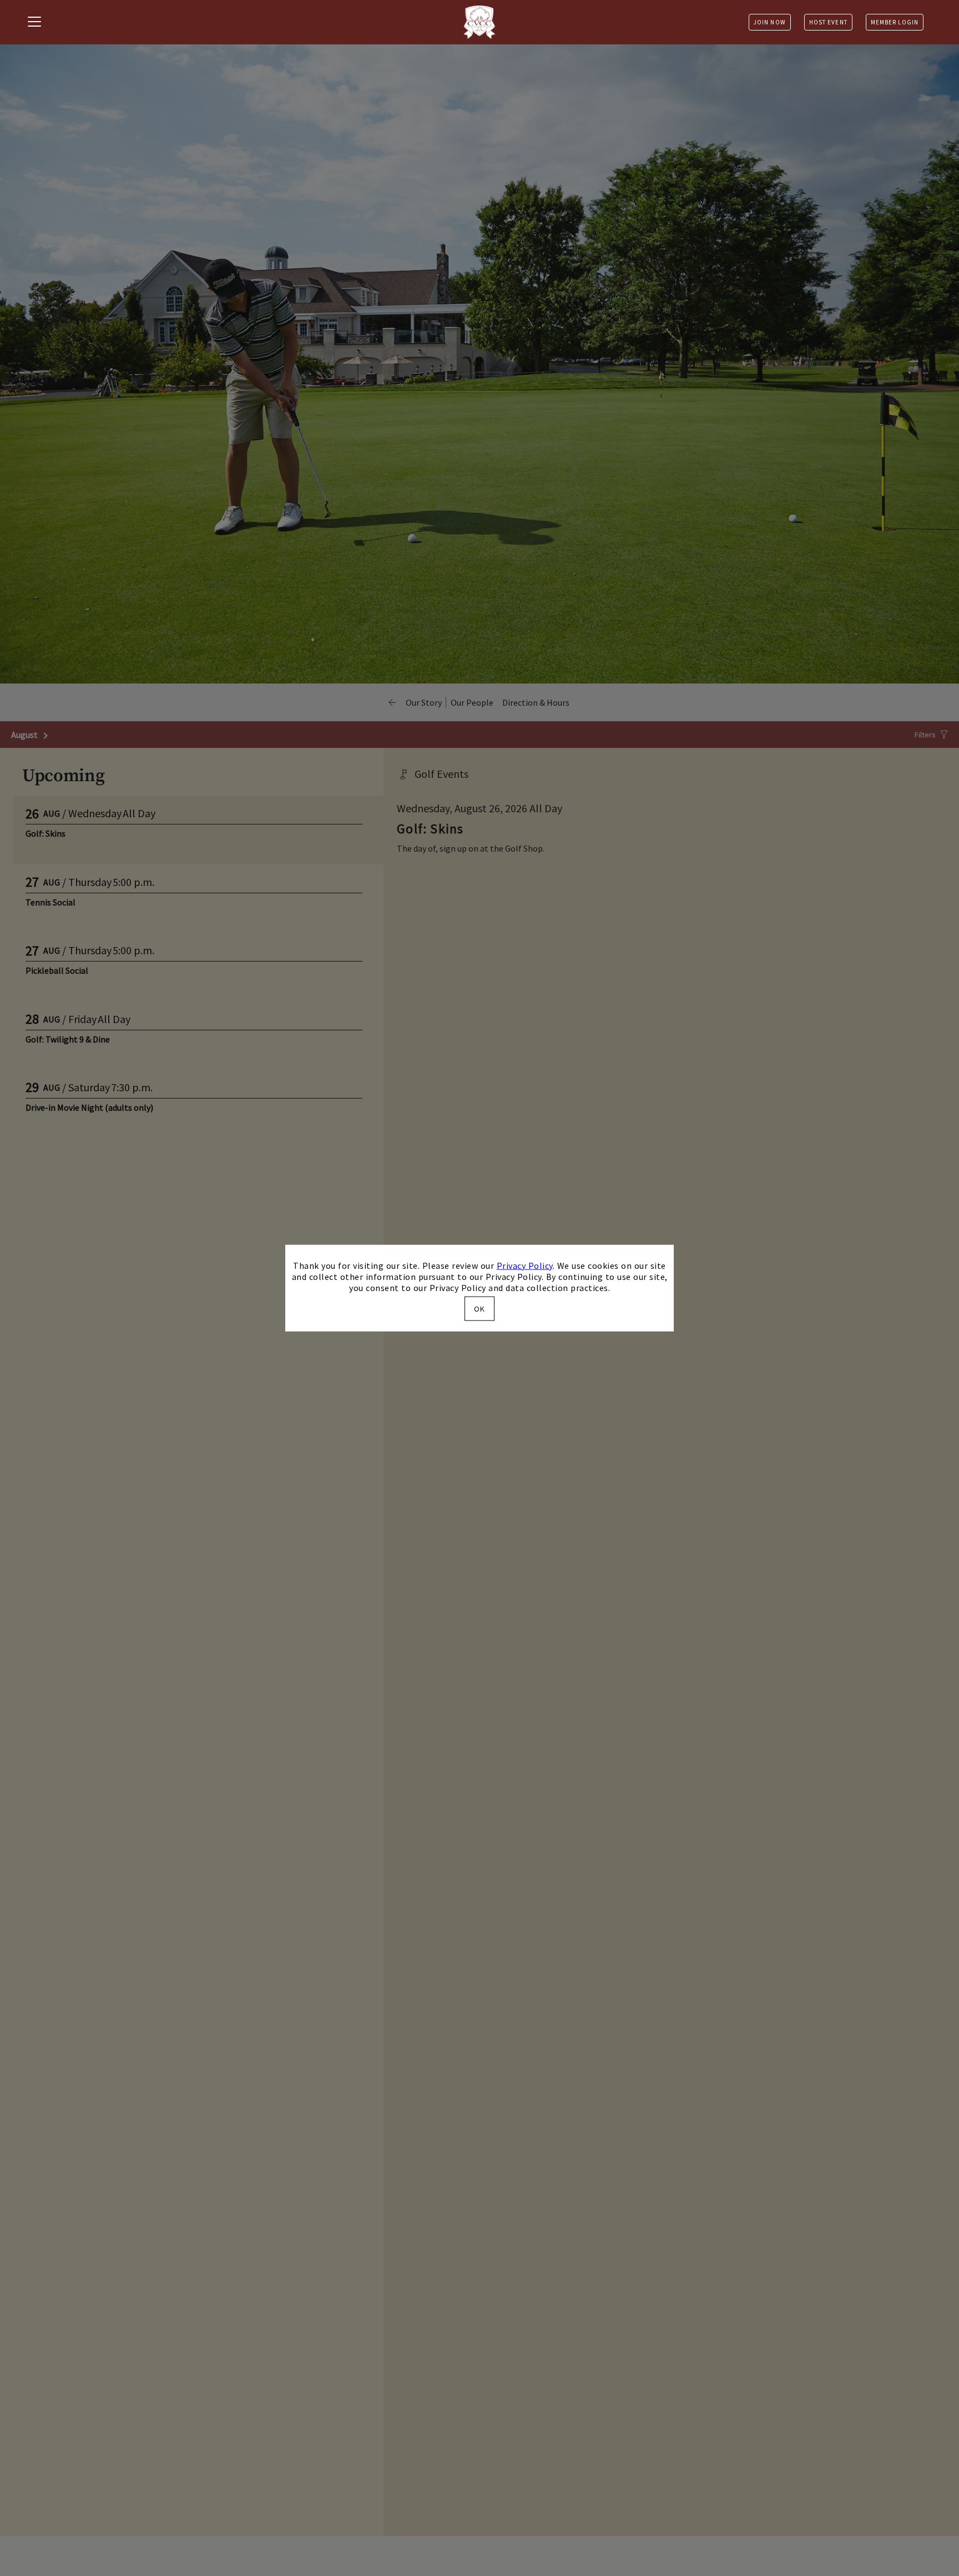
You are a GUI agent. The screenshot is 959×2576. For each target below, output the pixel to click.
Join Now (770, 22)
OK (479, 1309)
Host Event (828, 22)
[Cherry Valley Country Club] (479, 22)
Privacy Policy (525, 1265)
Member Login (895, 22)
